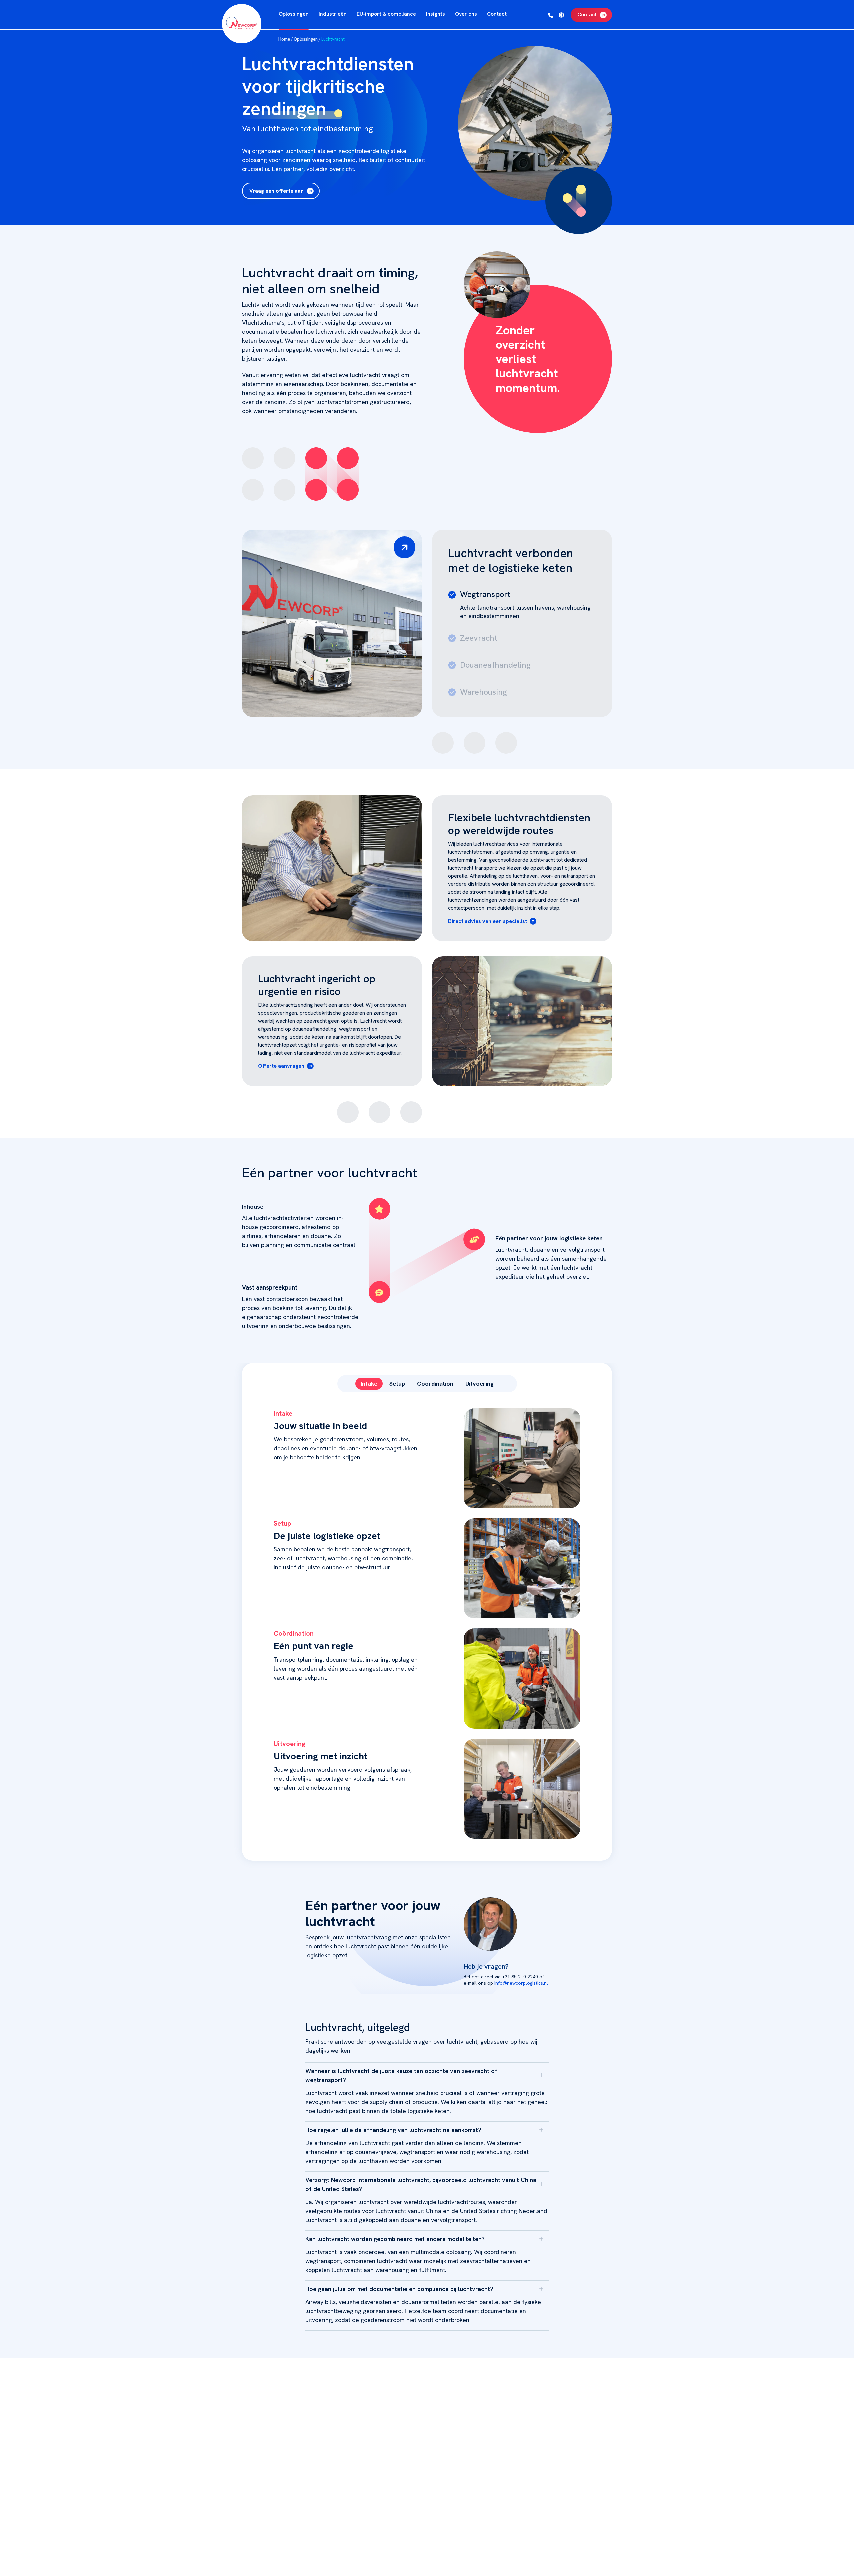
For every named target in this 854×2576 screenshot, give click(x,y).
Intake (369, 1383)
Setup (397, 1383)
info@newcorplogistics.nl (521, 1983)
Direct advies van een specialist (488, 921)
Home (284, 39)
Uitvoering (480, 1383)
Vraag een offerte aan (276, 191)
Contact (587, 15)
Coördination (435, 1383)
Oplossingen (306, 39)
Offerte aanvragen (281, 1066)
